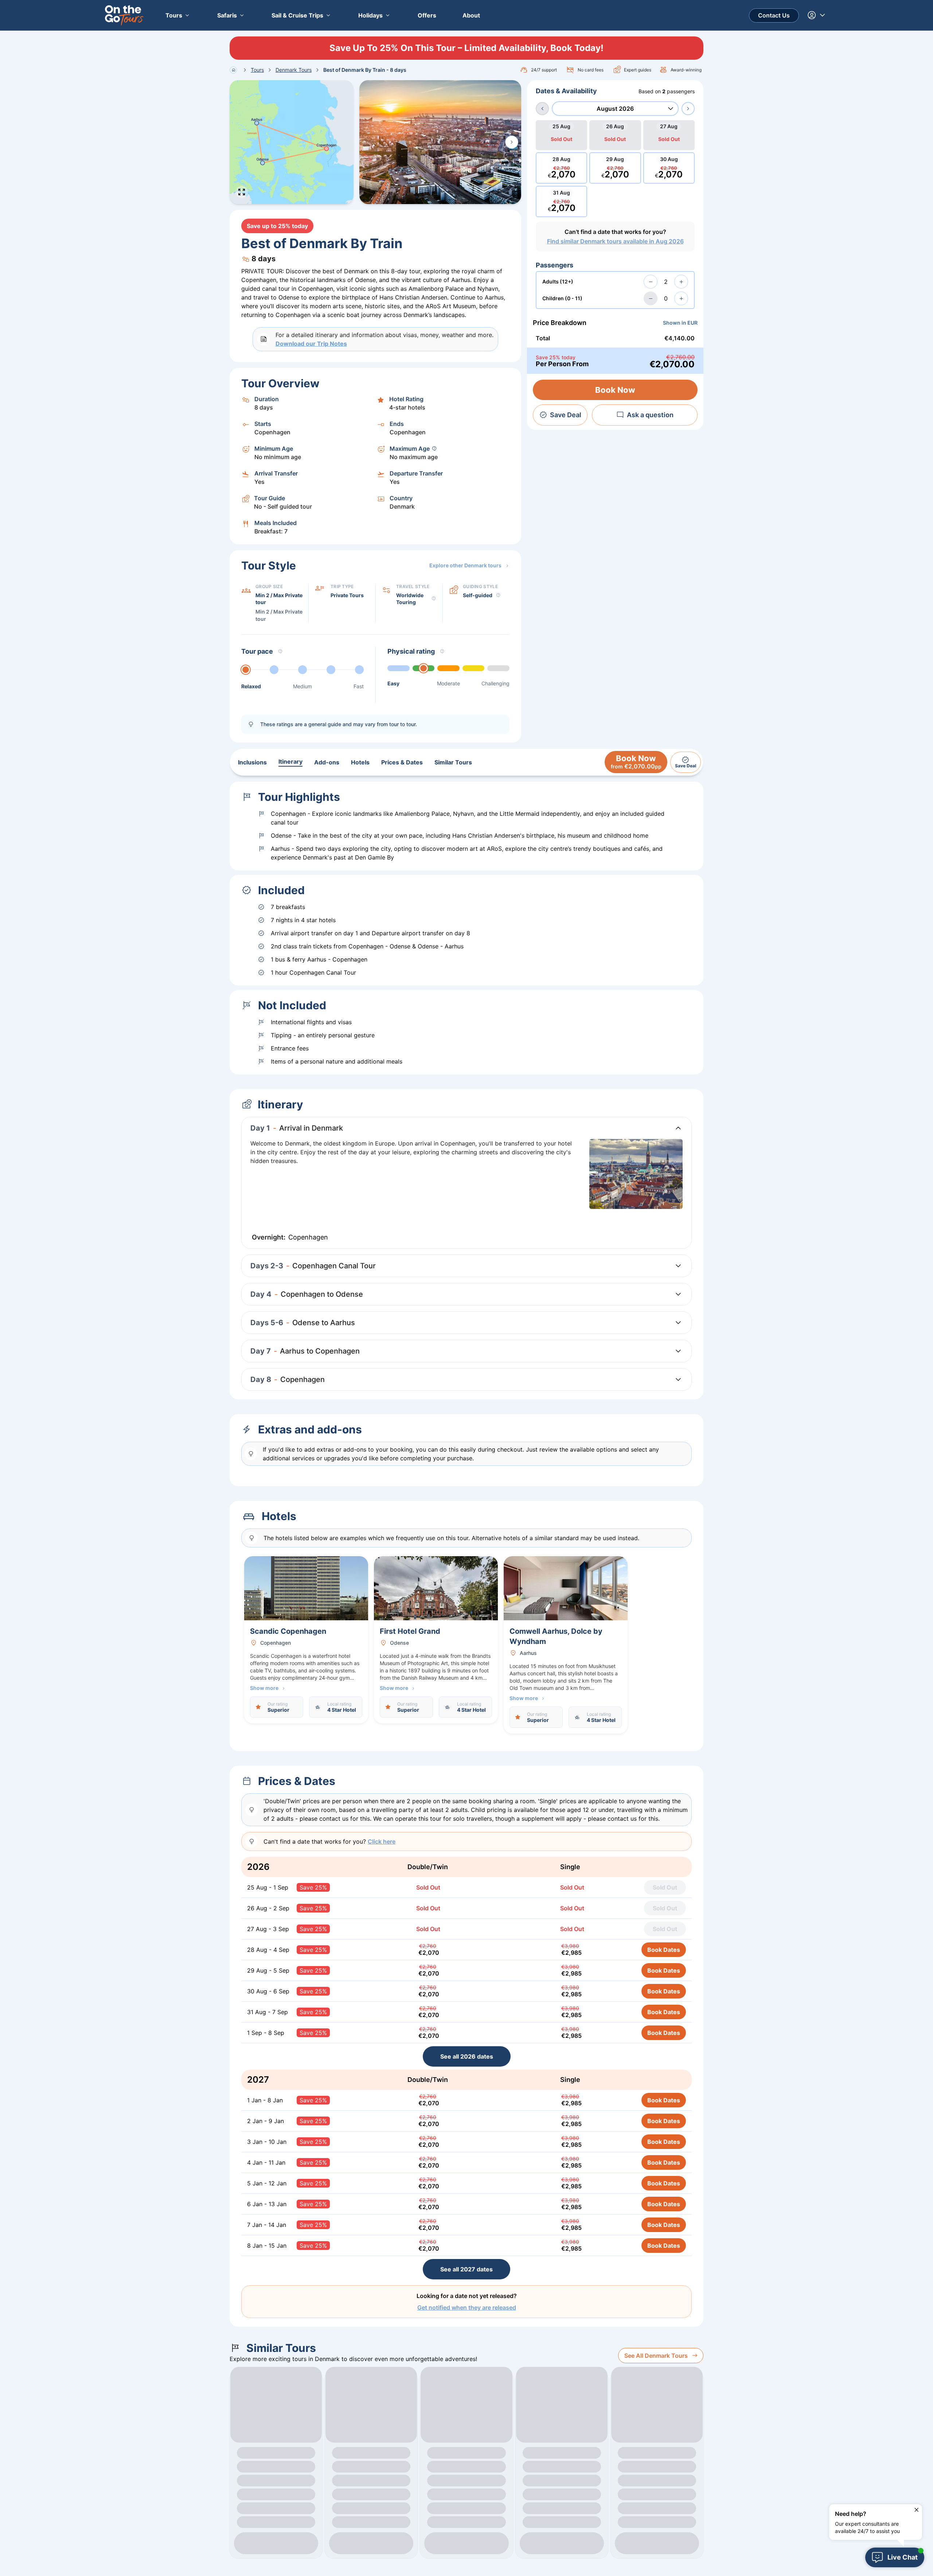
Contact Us (774, 15)
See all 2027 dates (466, 2269)
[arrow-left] (542, 109)
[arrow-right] (688, 109)
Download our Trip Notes (311, 344)
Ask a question (650, 415)
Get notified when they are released (467, 2307)
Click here (382, 1841)
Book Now (615, 390)
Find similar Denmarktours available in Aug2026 (615, 241)
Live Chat (903, 2557)
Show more (264, 1688)
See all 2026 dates (467, 2056)
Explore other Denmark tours (465, 565)
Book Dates (664, 1950)
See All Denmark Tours (656, 2356)
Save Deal (566, 415)
